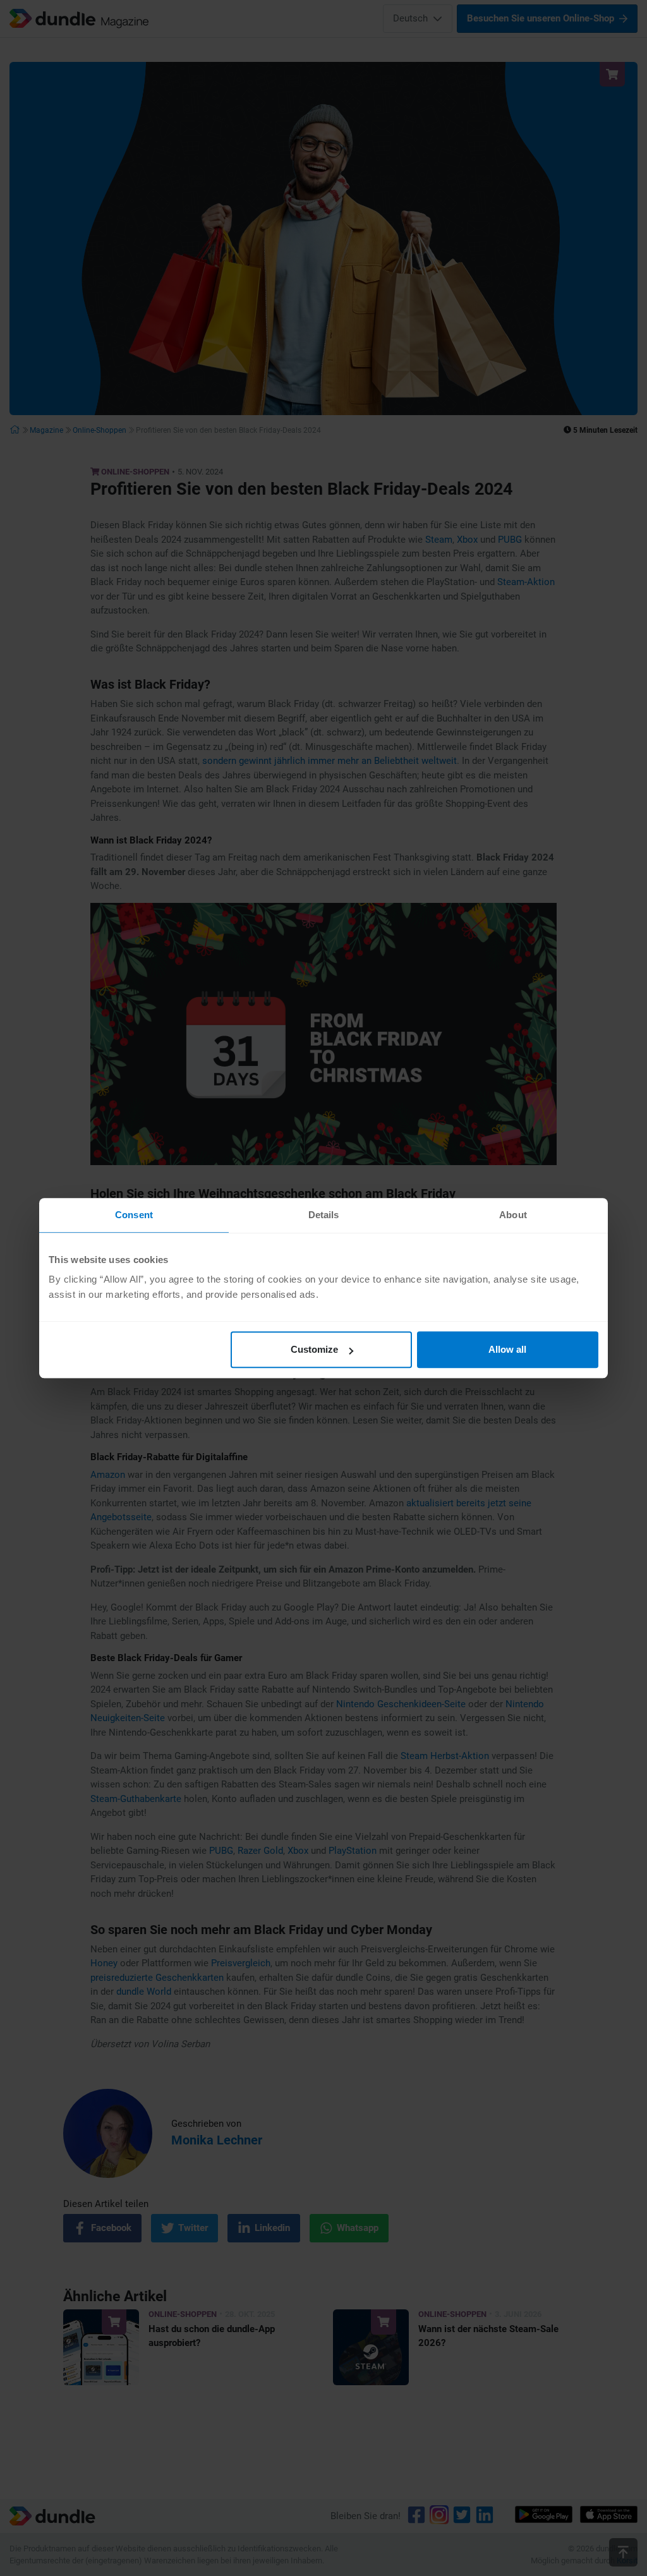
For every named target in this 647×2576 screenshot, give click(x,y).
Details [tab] (324, 1215)
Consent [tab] (134, 1215)
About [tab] (513, 1215)
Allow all (507, 1349)
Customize (314, 1349)
